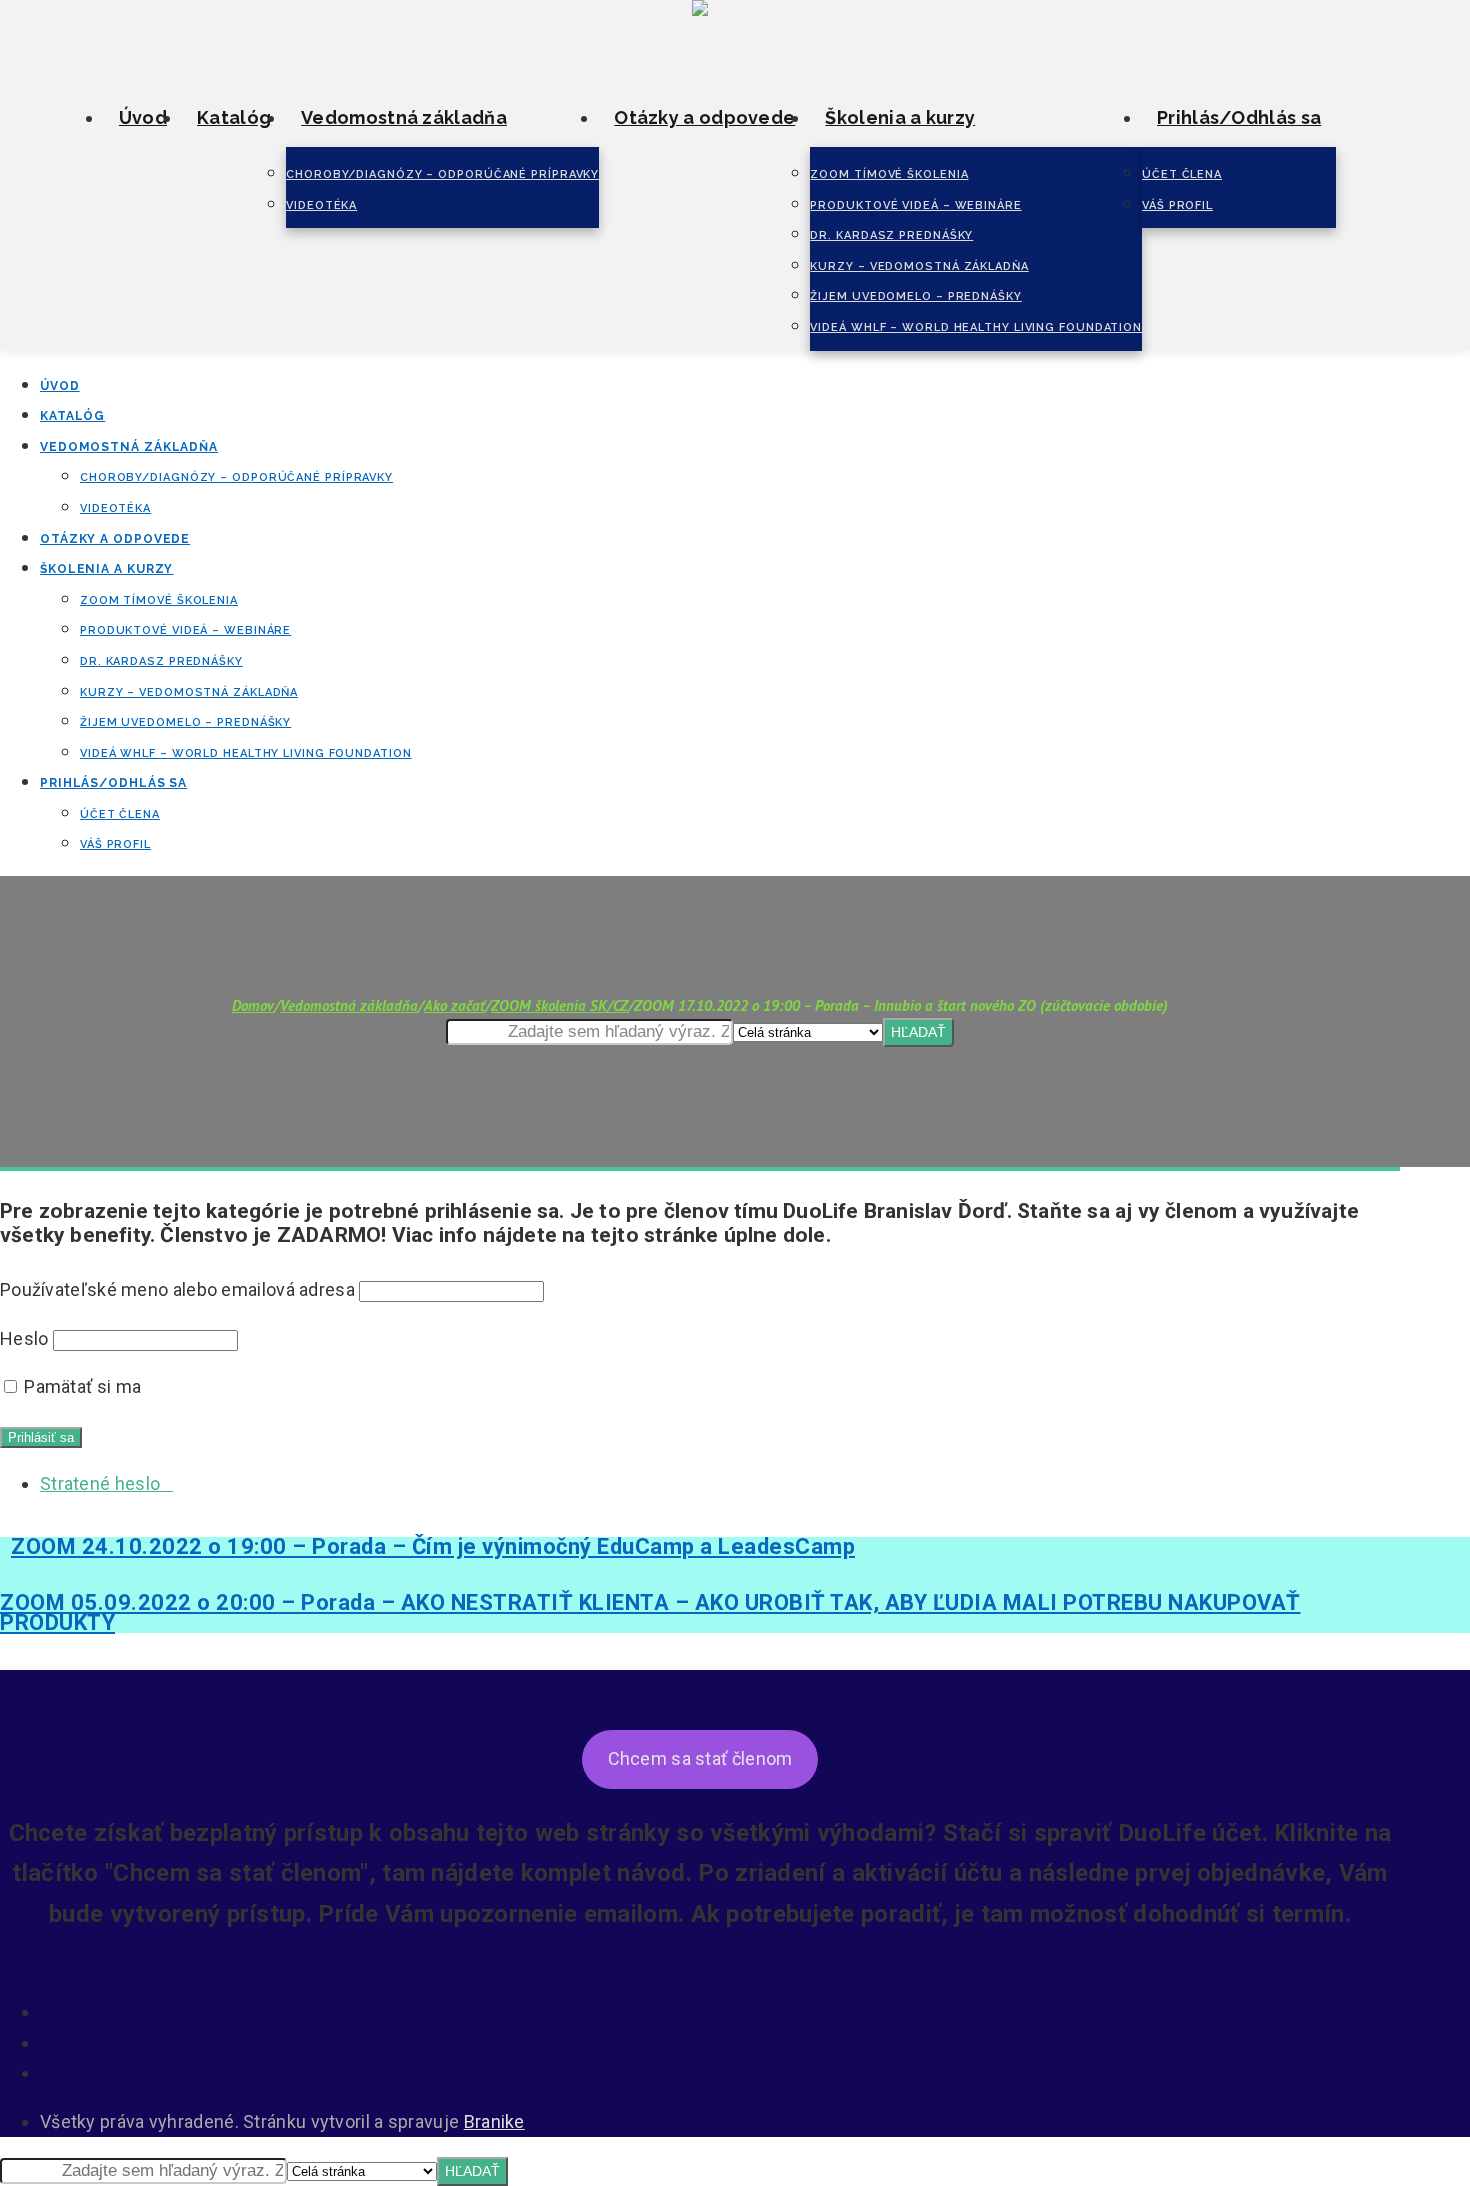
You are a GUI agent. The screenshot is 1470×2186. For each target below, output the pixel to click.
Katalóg (234, 117)
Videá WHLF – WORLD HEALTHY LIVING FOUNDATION (976, 327)
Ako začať (454, 1005)
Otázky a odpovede (704, 117)
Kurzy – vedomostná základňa (919, 266)
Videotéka (321, 205)
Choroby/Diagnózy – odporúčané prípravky (442, 174)
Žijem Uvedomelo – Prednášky (915, 296)
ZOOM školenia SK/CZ (559, 1005)
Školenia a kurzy (900, 117)
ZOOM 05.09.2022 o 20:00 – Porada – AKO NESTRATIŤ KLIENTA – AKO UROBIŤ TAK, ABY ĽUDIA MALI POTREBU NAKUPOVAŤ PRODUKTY (650, 1612)
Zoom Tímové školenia (889, 174)
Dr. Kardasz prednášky (891, 235)
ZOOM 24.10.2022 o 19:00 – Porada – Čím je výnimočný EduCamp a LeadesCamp (433, 1546)
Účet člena (1182, 174)
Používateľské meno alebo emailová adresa (177, 1289)
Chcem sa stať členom (700, 1758)
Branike (494, 2121)
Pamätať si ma (80, 1386)
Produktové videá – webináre (915, 205)
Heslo (24, 1338)
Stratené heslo (106, 1483)
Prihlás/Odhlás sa (1239, 117)
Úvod (143, 117)
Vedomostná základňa (404, 117)
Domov (253, 1005)
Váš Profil (1177, 205)
